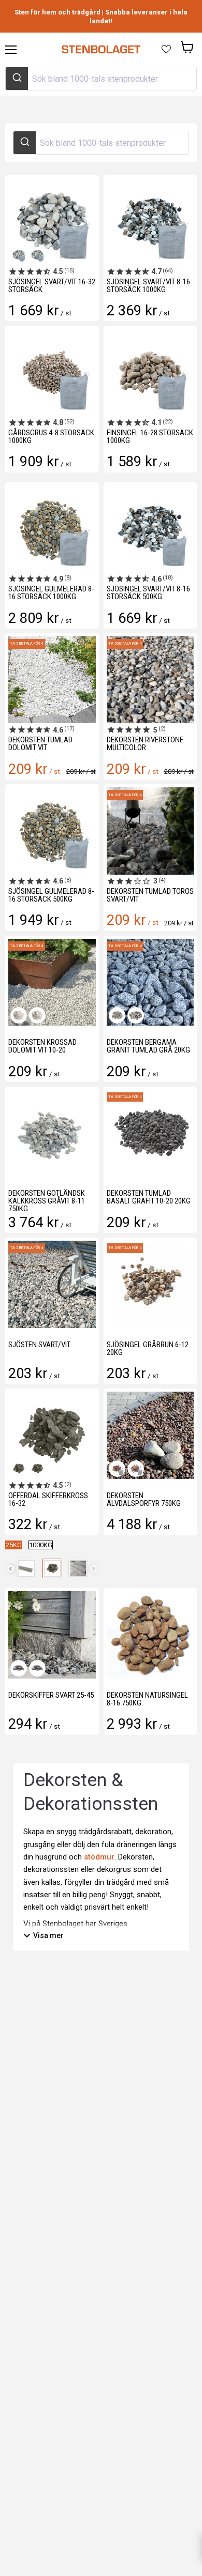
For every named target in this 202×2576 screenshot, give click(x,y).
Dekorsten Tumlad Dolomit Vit (40, 744)
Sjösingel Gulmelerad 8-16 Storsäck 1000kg (51, 593)
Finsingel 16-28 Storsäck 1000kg (150, 437)
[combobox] (101, 79)
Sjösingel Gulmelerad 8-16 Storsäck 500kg (51, 895)
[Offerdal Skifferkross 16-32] (52, 1435)
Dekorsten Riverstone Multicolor (145, 744)
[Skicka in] (17, 79)
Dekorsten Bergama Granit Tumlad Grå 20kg (148, 1046)
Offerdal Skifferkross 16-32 (48, 1499)
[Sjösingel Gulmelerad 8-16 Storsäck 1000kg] (52, 529)
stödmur (99, 1857)
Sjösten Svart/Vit (39, 1345)
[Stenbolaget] (101, 50)
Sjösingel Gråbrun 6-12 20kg (148, 1348)
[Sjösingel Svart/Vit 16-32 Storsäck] (52, 222)
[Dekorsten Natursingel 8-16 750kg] (150, 1635)
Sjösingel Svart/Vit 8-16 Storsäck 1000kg (148, 286)
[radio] (14, 1545)
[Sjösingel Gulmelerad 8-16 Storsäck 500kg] (52, 831)
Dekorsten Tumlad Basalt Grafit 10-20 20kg (149, 1197)
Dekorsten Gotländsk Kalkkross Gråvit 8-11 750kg (47, 1201)
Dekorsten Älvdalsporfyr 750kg (144, 1499)
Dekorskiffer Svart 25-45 (51, 1695)
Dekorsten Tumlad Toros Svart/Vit (150, 895)
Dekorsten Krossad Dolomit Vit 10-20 (42, 1046)
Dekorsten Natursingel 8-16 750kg (147, 1699)
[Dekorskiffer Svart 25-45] (52, 1635)
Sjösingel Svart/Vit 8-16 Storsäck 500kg (148, 593)
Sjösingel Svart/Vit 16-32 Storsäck (52, 286)
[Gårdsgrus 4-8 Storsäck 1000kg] (52, 372)
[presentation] (11, 1569)
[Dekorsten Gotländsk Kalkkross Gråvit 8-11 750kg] (52, 1133)
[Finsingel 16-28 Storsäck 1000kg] (150, 372)
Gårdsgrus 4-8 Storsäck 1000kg (51, 437)
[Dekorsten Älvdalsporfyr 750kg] (150, 1435)
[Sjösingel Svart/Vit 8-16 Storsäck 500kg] (150, 529)
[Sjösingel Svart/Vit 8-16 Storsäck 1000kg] (150, 222)
